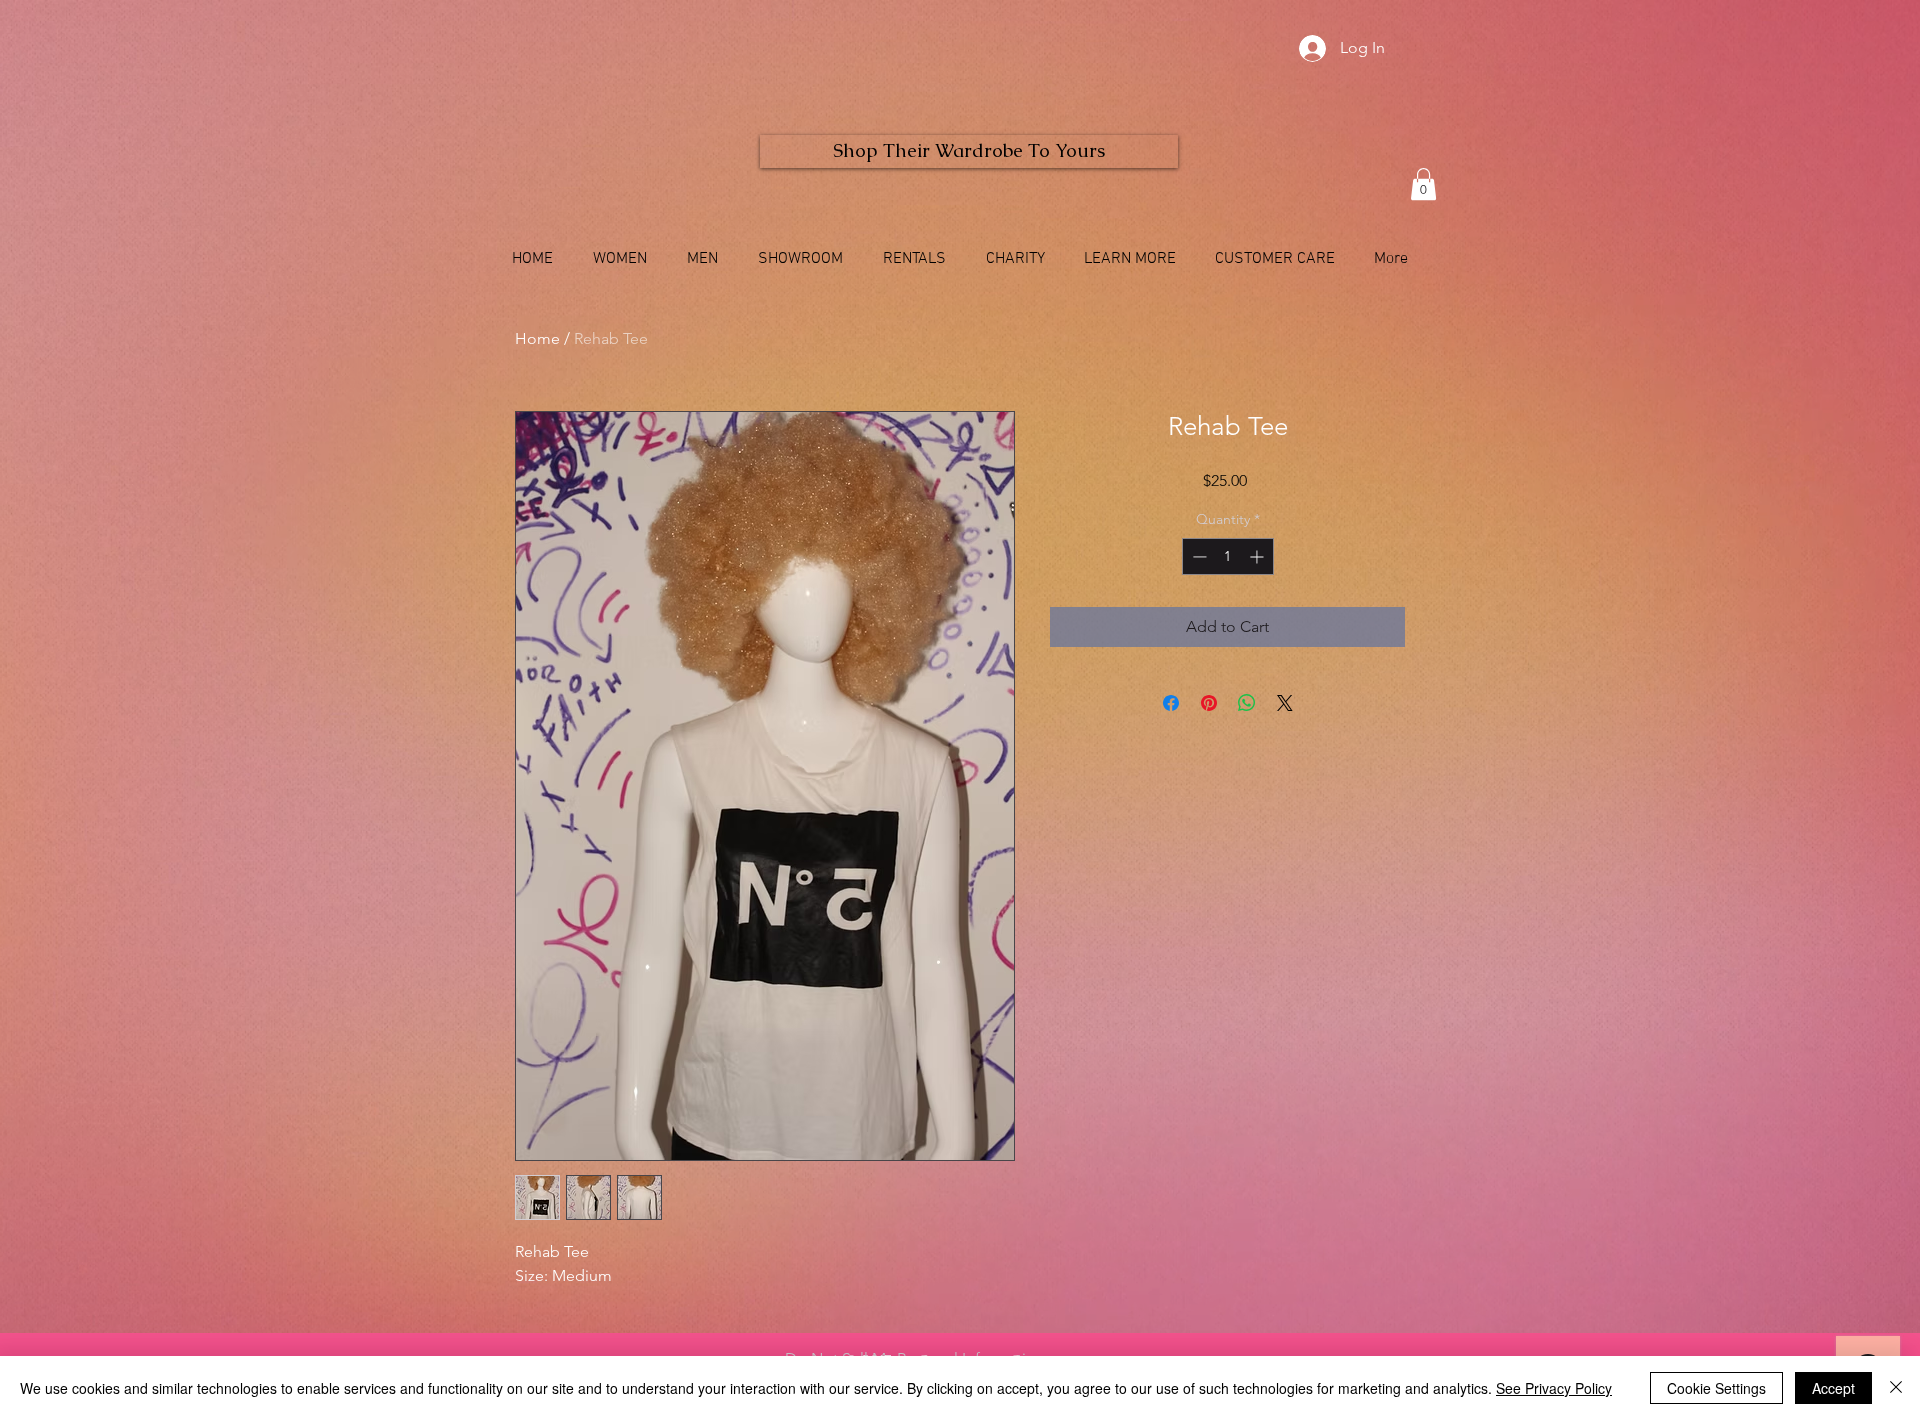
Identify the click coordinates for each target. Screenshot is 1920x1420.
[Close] (1896, 1388)
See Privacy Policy (1554, 1388)
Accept (1833, 1388)
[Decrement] (1197, 556)
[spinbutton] (1228, 556)
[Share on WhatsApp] (1247, 703)
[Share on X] (1285, 703)
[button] (1423, 184)
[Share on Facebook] (1171, 703)
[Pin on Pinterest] (1209, 703)
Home (537, 338)
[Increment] (1258, 556)
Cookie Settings (1716, 1388)
